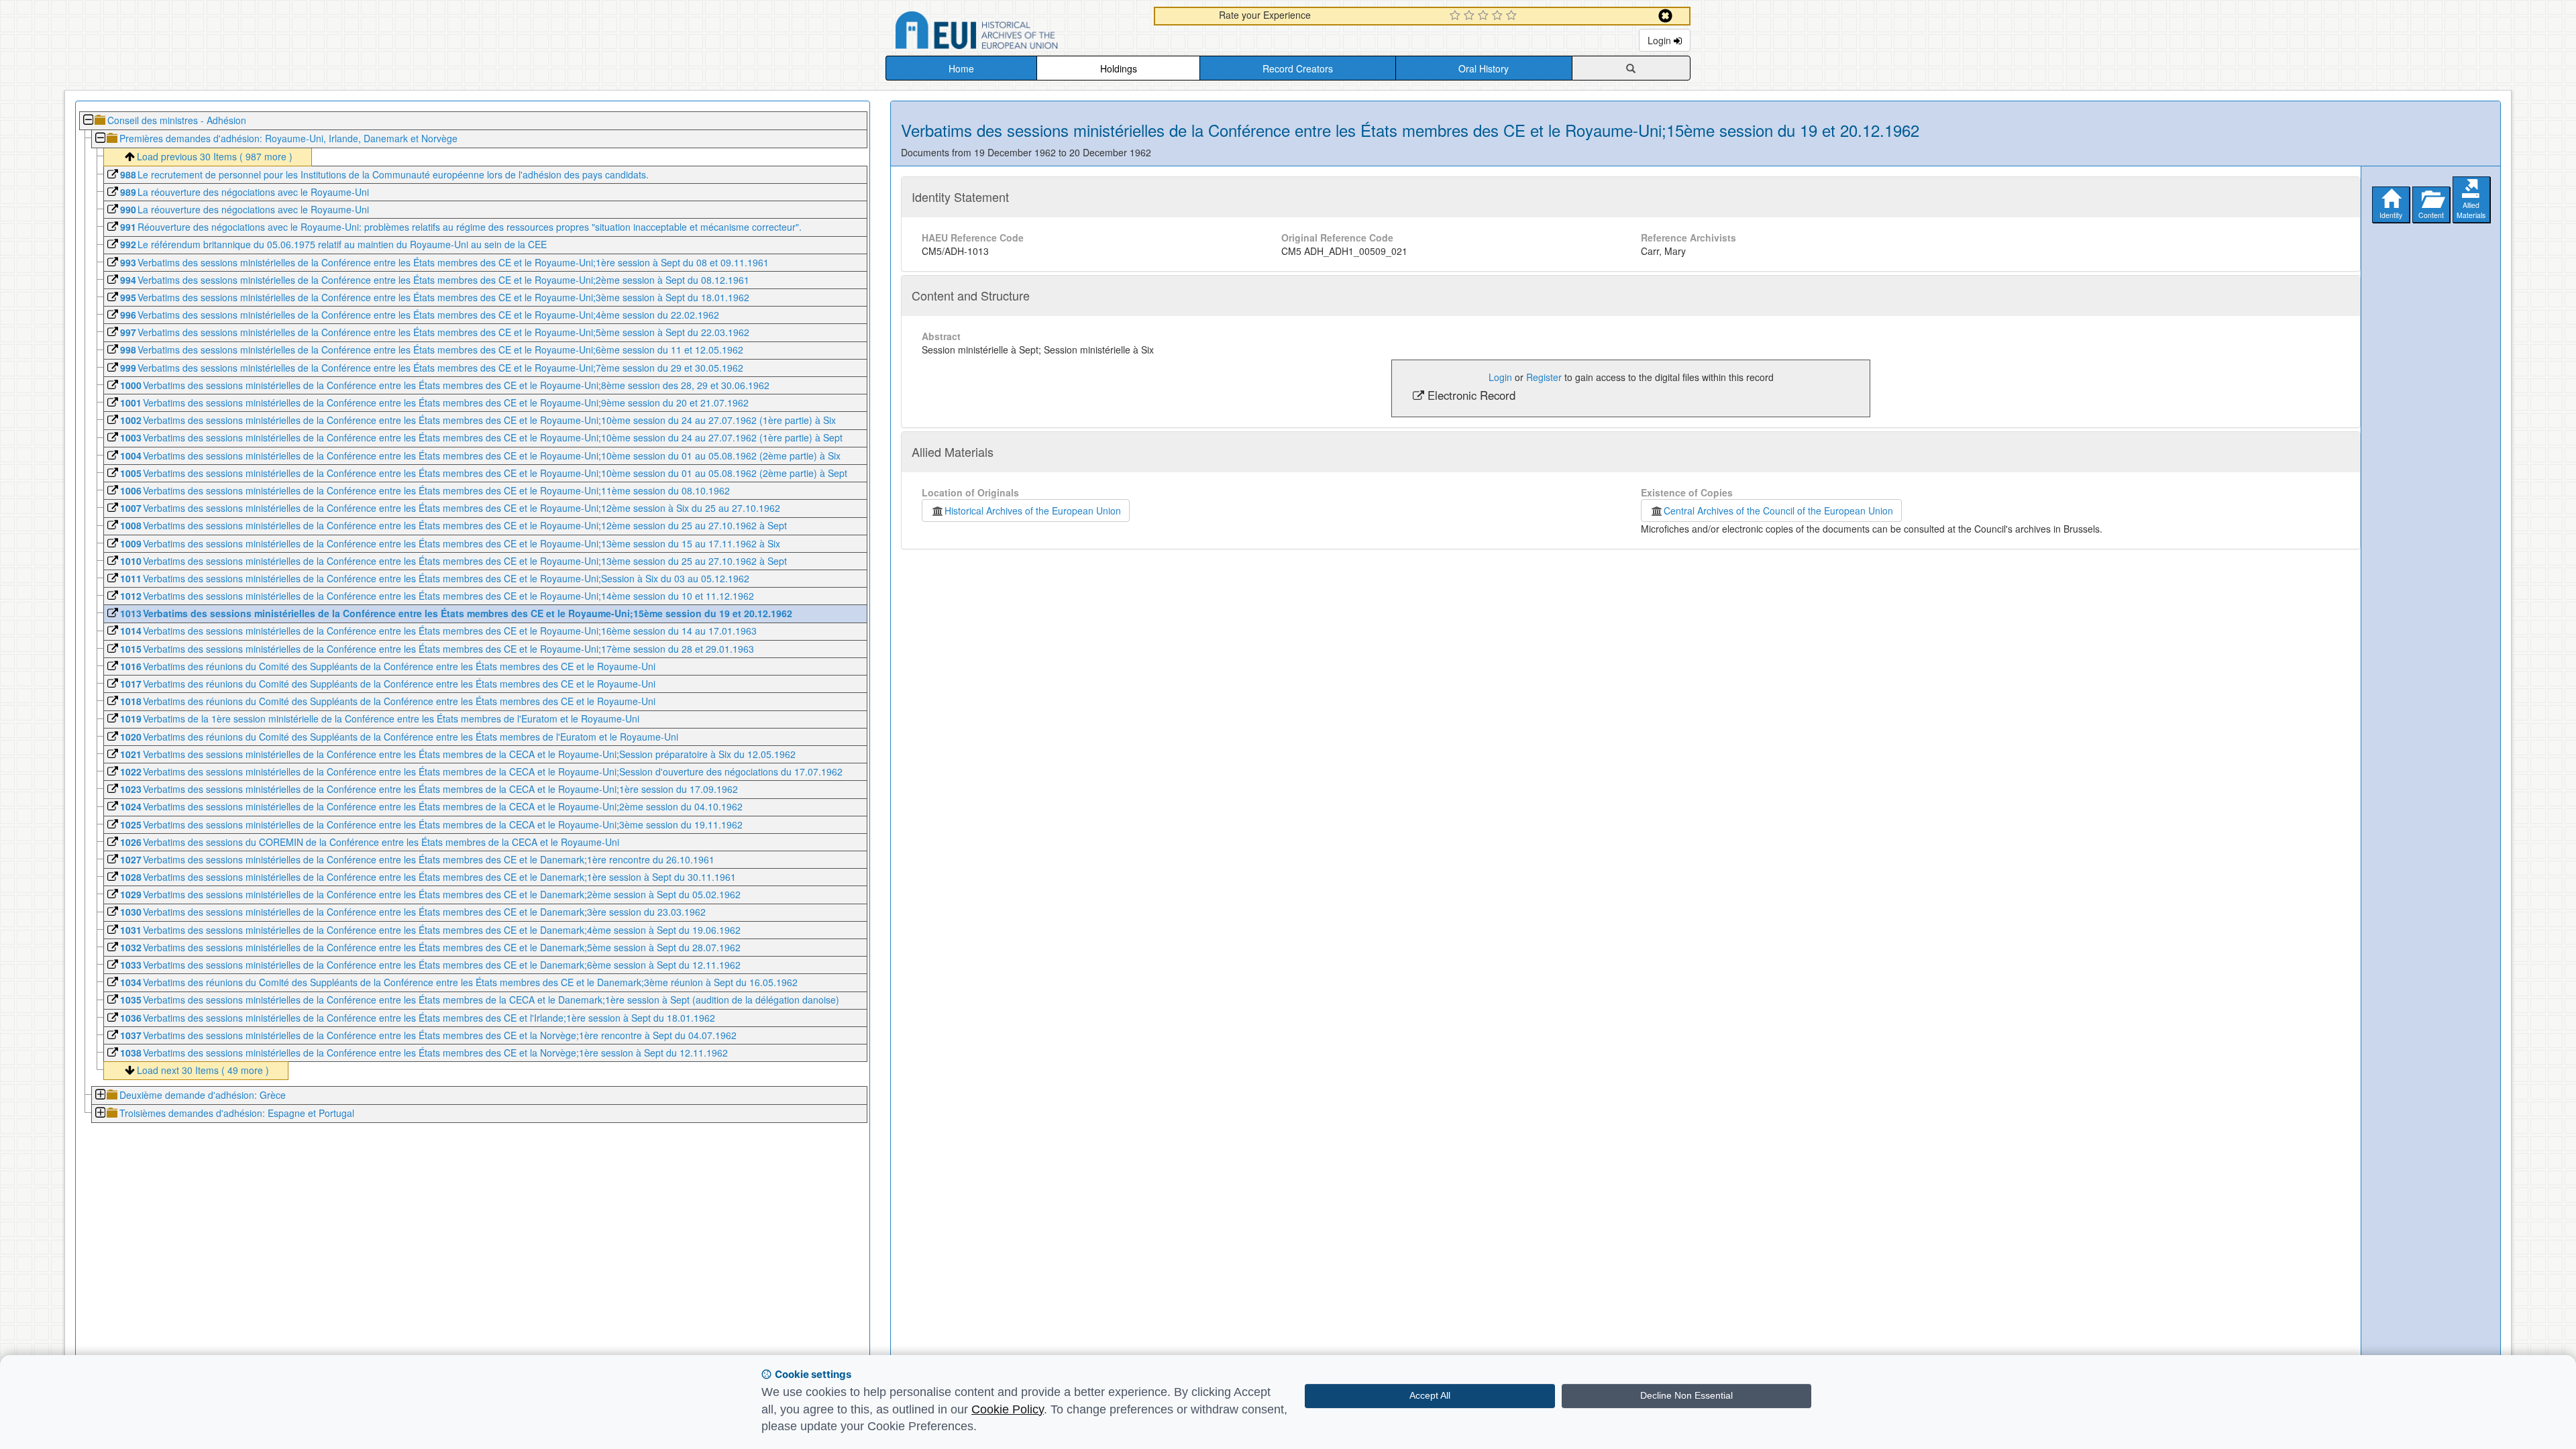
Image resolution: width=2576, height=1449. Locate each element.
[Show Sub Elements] (100, 1096)
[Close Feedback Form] (1665, 16)
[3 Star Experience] (1485, 16)
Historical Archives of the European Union (1033, 511)
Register (1544, 377)
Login (1661, 40)
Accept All (1430, 1395)
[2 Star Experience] (1471, 16)
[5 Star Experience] (1513, 16)
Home (961, 68)
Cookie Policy (1008, 1409)
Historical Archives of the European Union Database (1014, 33)
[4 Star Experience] (1499, 16)
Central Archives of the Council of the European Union (1778, 511)
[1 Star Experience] (1457, 16)
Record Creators (1298, 68)
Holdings (1119, 68)
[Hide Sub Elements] (88, 121)
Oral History (1484, 68)
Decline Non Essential (1686, 1395)
